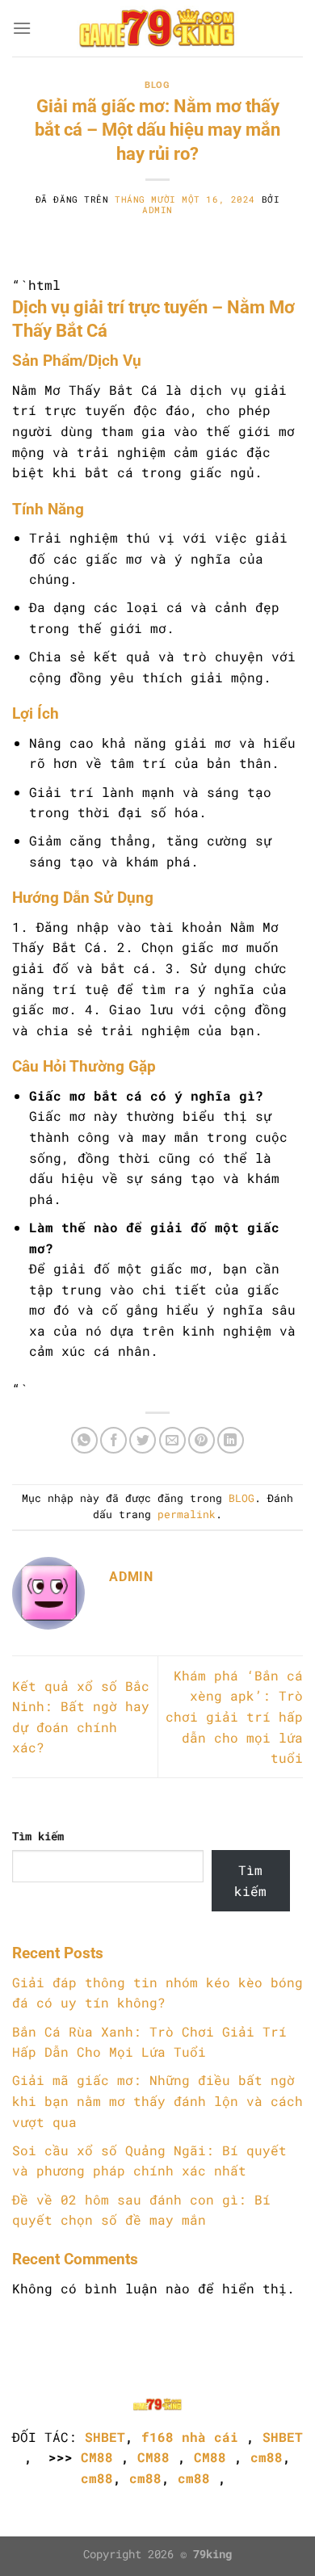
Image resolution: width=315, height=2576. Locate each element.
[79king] (157, 28)
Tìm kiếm (38, 1836)
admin (157, 210)
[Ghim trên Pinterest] (202, 1440)
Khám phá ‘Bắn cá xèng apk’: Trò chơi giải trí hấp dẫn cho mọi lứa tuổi (234, 1716)
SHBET (105, 2437)
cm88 (267, 2457)
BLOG (157, 85)
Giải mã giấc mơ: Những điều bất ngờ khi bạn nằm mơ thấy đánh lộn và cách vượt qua (157, 2100)
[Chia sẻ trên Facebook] (113, 1440)
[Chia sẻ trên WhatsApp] (84, 1440)
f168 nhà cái (190, 2437)
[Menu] (22, 28)
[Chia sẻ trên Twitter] (143, 1440)
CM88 (97, 2457)
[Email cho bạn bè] (172, 1440)
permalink (187, 1514)
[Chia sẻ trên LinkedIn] (231, 1440)
